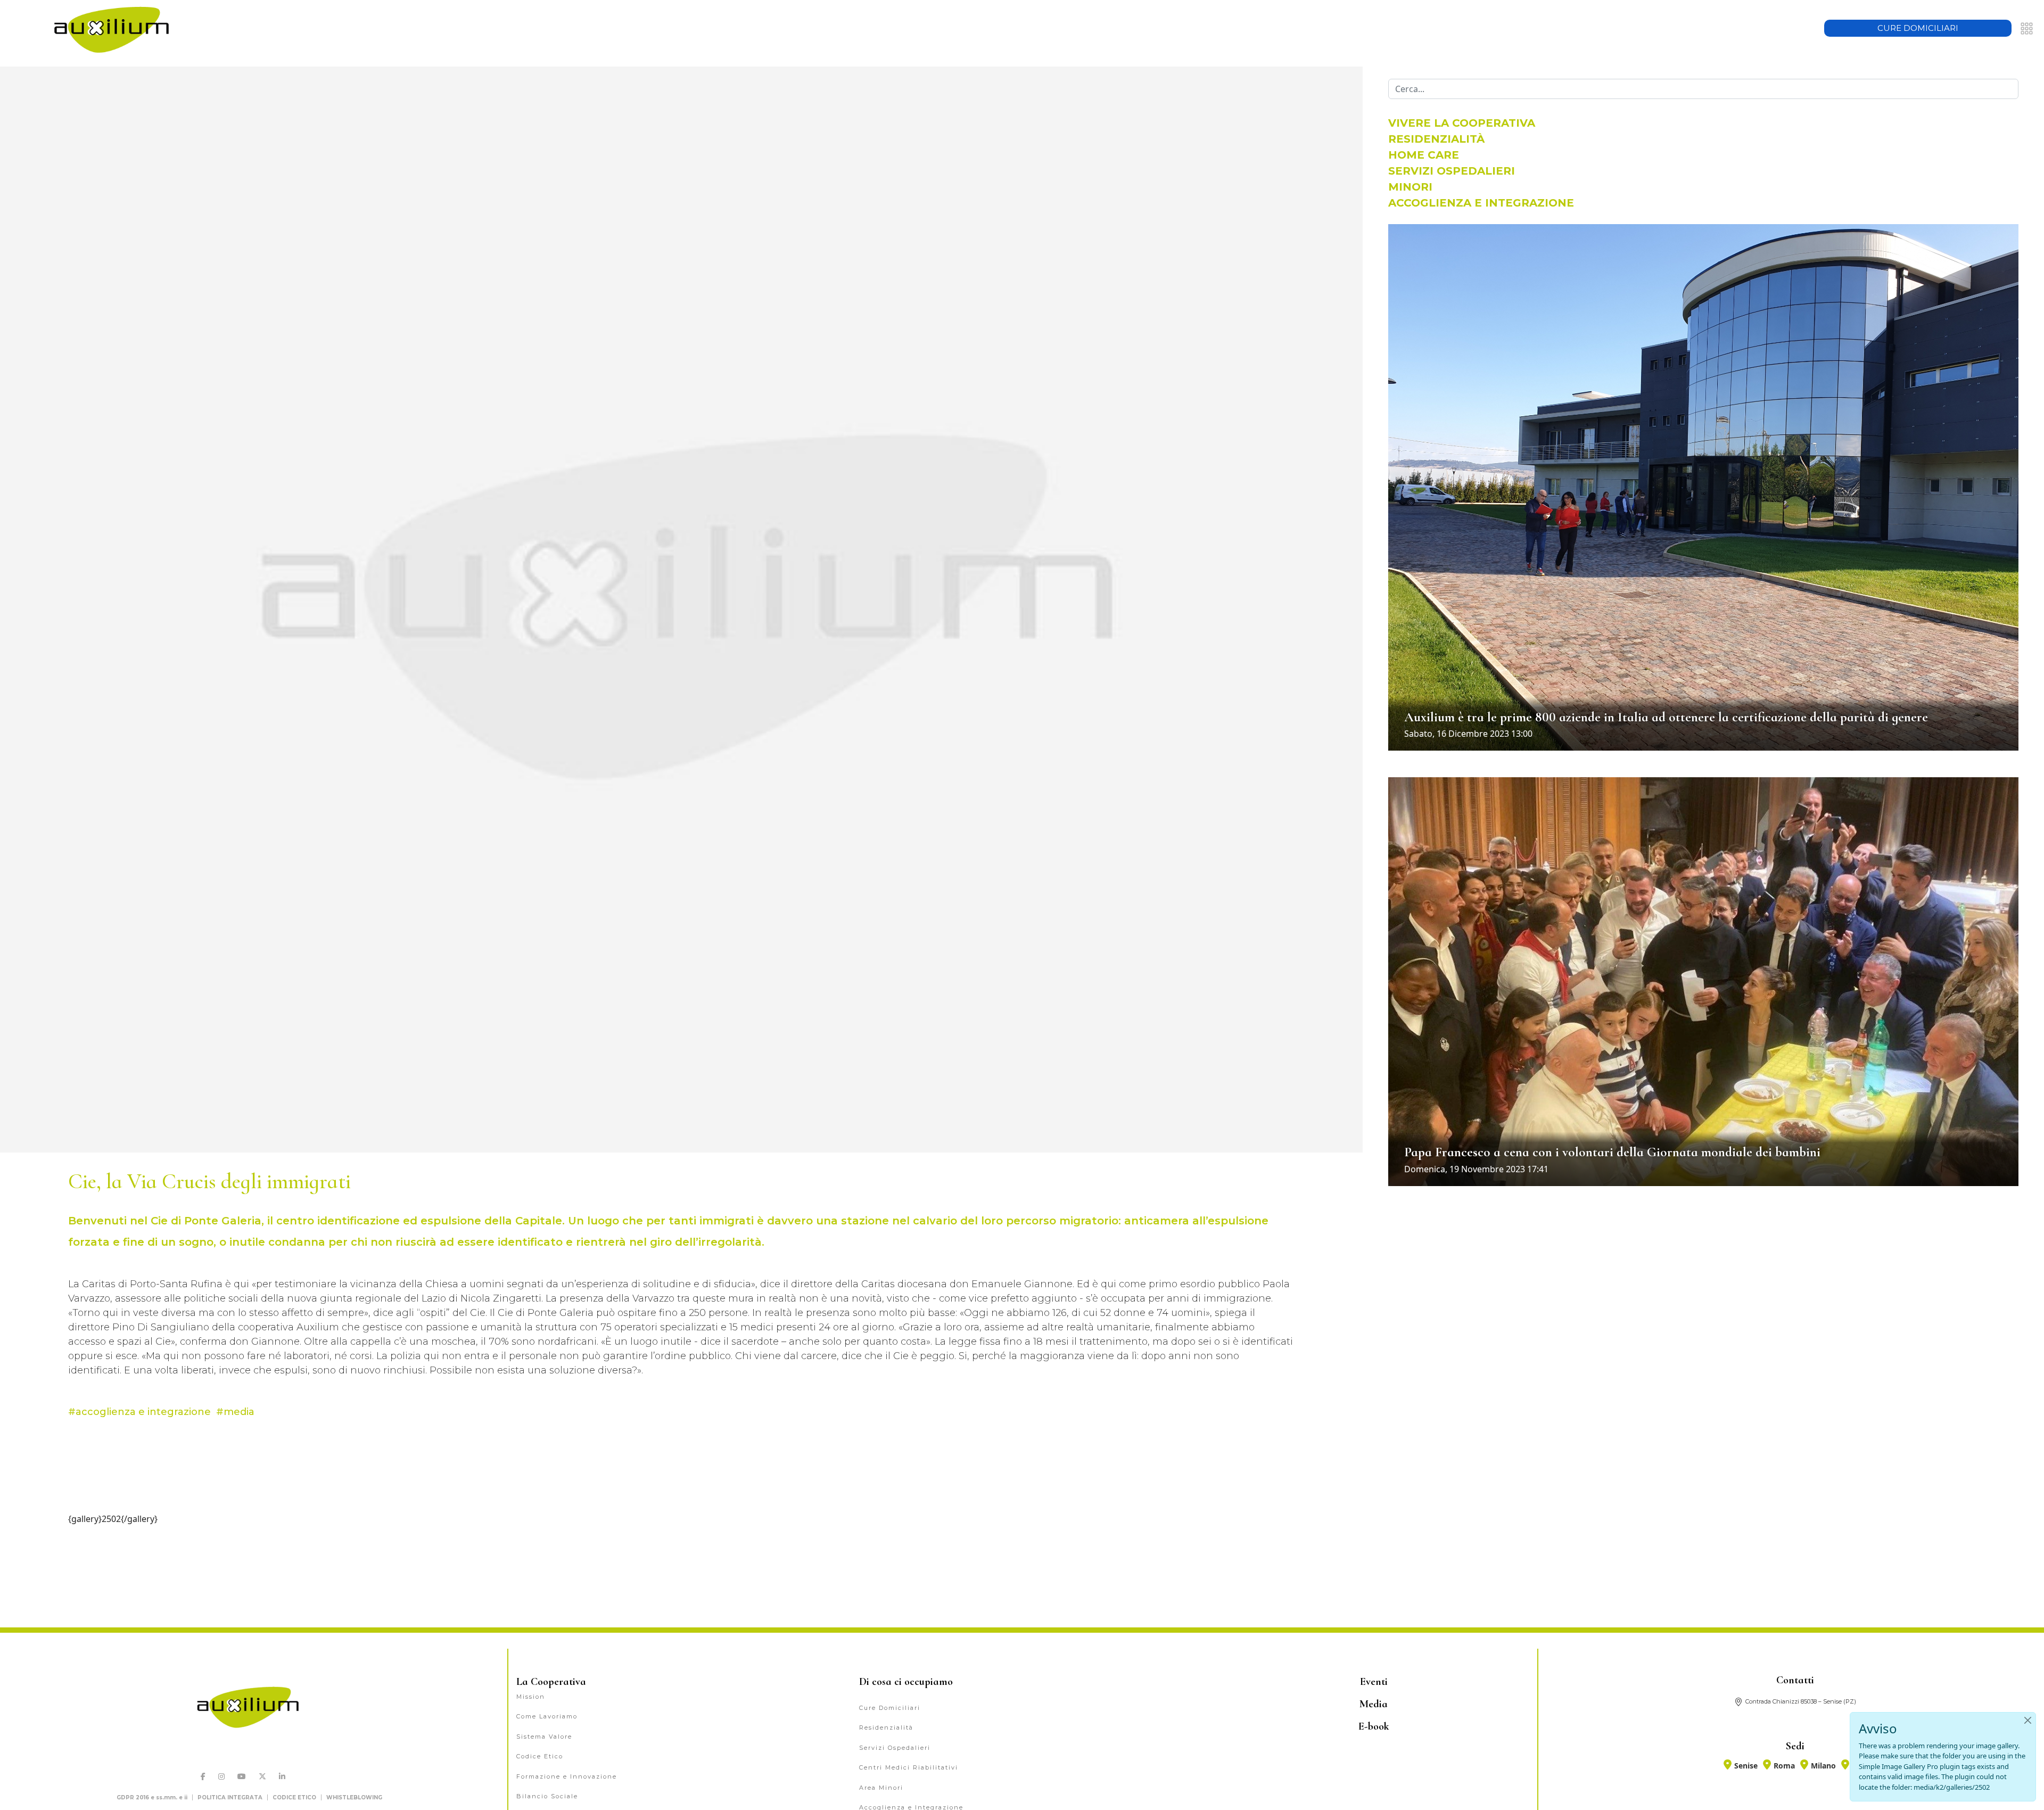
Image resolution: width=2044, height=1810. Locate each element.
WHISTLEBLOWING (354, 1797)
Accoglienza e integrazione (1481, 203)
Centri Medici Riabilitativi (909, 1767)
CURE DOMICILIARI (1918, 28)
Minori (1410, 187)
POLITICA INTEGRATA (230, 1797)
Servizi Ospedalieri (895, 1748)
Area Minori (881, 1788)
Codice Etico (540, 1756)
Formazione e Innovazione (567, 1776)
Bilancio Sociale (547, 1796)
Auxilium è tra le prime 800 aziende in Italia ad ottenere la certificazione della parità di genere (1666, 717)
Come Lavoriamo (547, 1716)
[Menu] (2027, 28)
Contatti (1795, 1680)
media (239, 1412)
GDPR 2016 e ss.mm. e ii (152, 1797)
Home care (1424, 155)
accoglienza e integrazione (143, 1412)
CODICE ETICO (294, 1797)
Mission (531, 1697)
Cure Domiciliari (890, 1708)
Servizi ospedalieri (1452, 171)
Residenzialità (1436, 139)
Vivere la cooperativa (1462, 123)
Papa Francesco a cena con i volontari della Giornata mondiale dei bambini (1612, 1152)
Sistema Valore (544, 1737)
